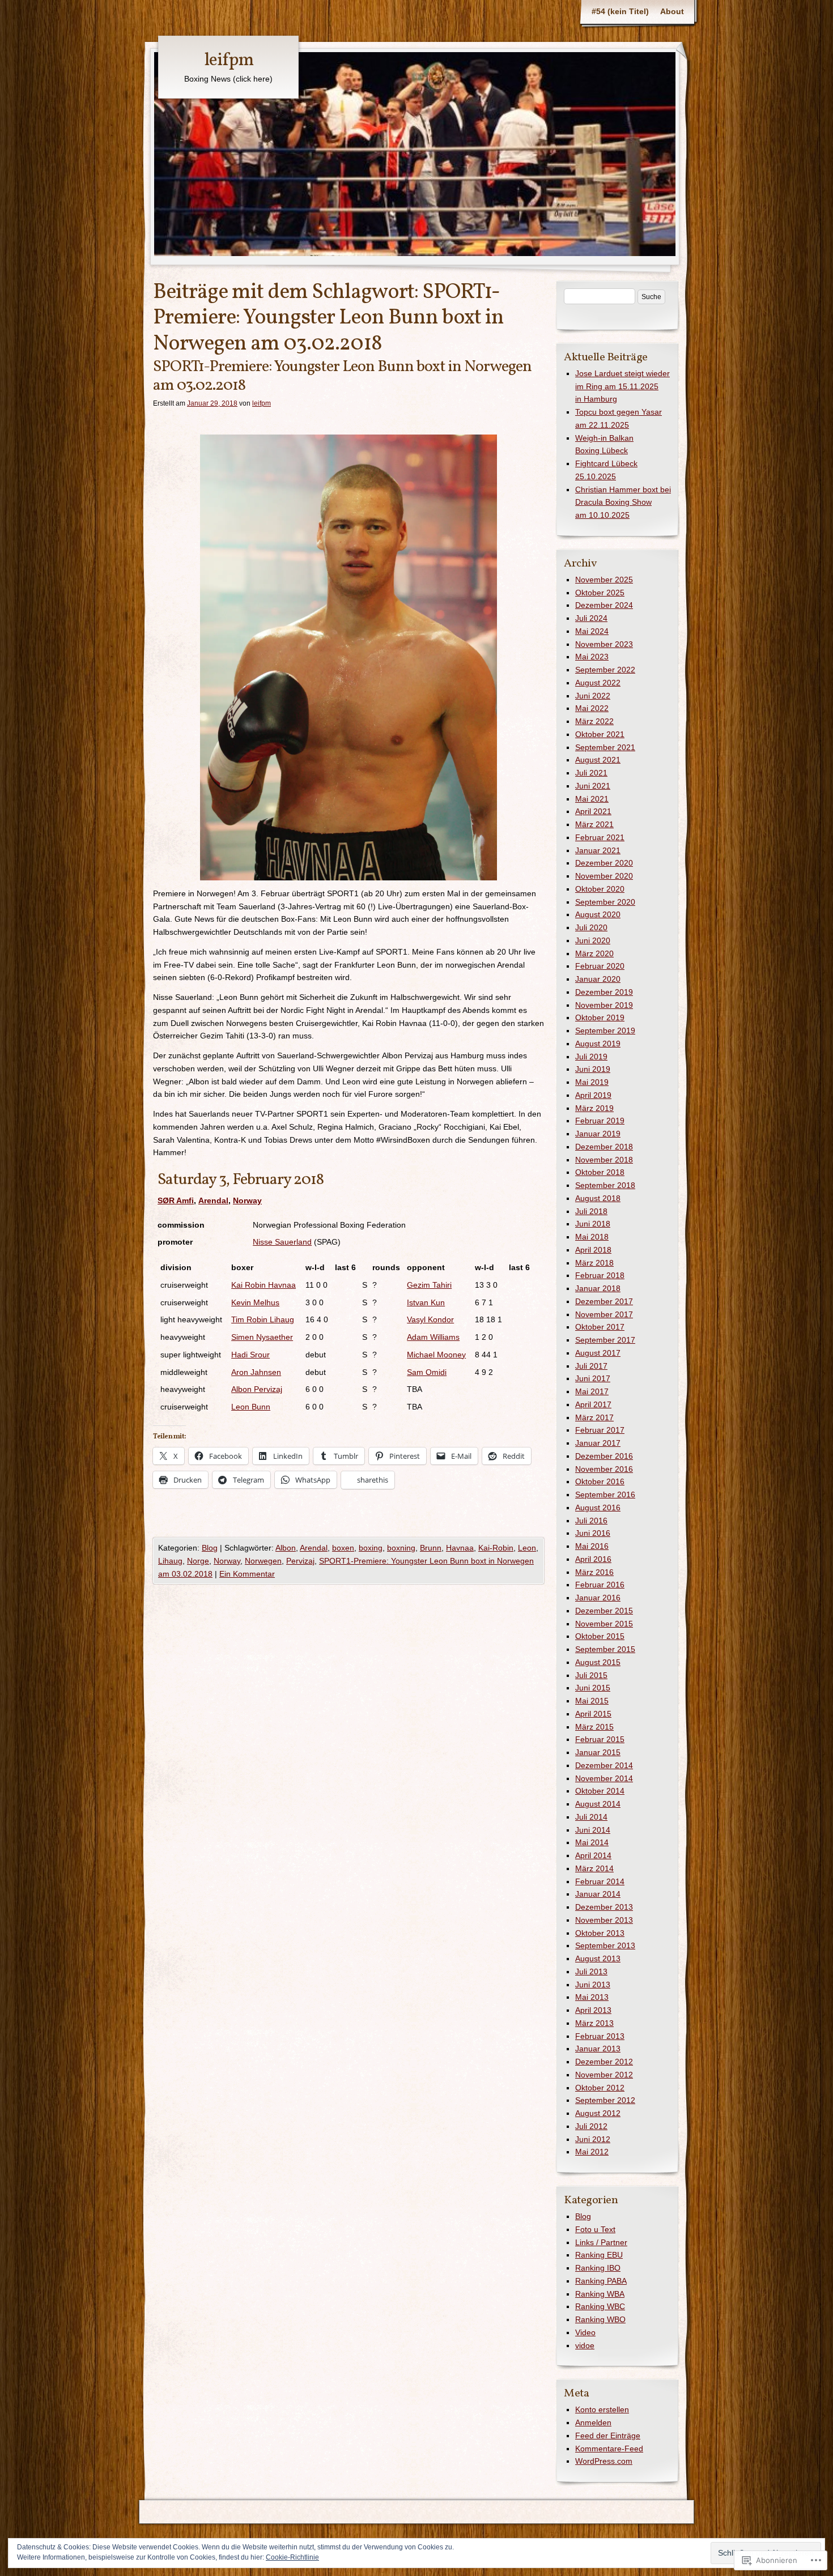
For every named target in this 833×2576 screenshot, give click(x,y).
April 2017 (593, 1404)
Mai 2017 (592, 1391)
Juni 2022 (593, 696)
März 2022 (594, 721)
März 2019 (594, 1108)
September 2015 (605, 1649)
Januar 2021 (598, 850)
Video (585, 2332)
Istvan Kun (426, 1302)
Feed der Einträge (608, 2436)
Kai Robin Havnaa (263, 1285)
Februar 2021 (600, 837)
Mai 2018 (592, 1237)
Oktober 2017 (600, 1327)
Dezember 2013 (604, 1907)
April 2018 (593, 1250)
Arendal (213, 1200)
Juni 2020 (593, 940)
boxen (343, 1548)
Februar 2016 (600, 1585)
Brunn (431, 1548)
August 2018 (598, 1198)
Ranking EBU (599, 2255)
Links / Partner (601, 2242)
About (672, 11)
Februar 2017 (600, 1430)
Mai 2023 (592, 657)
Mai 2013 (592, 1997)
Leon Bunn (251, 1407)
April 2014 (593, 1855)
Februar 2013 (600, 2036)
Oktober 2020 (600, 889)
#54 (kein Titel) (620, 11)
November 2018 (604, 1160)
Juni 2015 (593, 1688)
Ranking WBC (600, 2306)
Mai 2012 (592, 2152)
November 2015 (604, 1624)
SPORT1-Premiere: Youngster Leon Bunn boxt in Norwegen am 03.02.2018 (342, 376)
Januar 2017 (598, 1443)
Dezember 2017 (604, 1301)
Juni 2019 (593, 1069)
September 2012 (605, 2100)
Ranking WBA (600, 2294)
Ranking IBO (598, 2268)
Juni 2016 (593, 1533)
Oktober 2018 (600, 1172)
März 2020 (594, 953)
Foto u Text (595, 2229)
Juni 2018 (593, 1224)
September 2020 (605, 902)
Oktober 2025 (600, 593)
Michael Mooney (436, 1355)
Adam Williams (433, 1337)
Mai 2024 (592, 631)
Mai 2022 (592, 708)
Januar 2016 (598, 1598)
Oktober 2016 (600, 1481)
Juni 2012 (593, 2139)
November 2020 (604, 876)
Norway (247, 1200)
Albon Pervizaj (257, 1389)
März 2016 (594, 1572)
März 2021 (594, 824)
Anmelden (593, 2422)
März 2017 (594, 1417)
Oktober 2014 (600, 1791)
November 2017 (604, 1314)
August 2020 (598, 914)
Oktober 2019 (600, 1017)
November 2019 (604, 1005)
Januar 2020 (598, 979)
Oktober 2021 (600, 734)
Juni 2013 (593, 1985)
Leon (527, 1548)
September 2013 (605, 1945)
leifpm (229, 61)
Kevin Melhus (255, 1302)
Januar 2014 (598, 1894)
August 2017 (598, 1353)
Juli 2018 (591, 1211)
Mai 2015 (592, 1701)
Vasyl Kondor (430, 1319)
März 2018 (594, 1263)
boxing (371, 1548)
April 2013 (593, 2010)
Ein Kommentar (247, 1574)
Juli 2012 (591, 2126)
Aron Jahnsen (256, 1372)
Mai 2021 (592, 799)
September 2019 (605, 1031)
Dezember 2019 (604, 992)
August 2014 (598, 1804)
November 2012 (604, 2075)
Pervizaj (300, 1561)
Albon (286, 1548)
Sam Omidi (427, 1372)
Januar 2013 (598, 2049)
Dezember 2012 (604, 2062)
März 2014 (594, 1868)
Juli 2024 (591, 618)
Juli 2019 (591, 1057)
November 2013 (604, 1920)
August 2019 (598, 1044)
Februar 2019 (600, 1121)
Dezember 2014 (604, 1765)
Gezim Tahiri (429, 1285)
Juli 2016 (591, 1521)
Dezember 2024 (604, 605)
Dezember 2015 (604, 1611)
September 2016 (605, 1494)
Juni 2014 (593, 1830)
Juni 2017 (593, 1378)
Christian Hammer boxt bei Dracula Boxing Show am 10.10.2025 (623, 503)
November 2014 (604, 1778)
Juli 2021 (591, 773)
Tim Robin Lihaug (263, 1319)
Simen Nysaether (262, 1337)
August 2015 (598, 1662)
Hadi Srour (250, 1355)
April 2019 (593, 1095)
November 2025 (604, 580)
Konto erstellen (602, 2409)
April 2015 (593, 1714)
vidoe (585, 2345)
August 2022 (598, 683)
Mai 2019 (592, 1082)
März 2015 (594, 1727)
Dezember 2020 (604, 863)
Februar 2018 (600, 1275)
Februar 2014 (600, 1881)
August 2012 (598, 2113)
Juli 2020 (591, 927)
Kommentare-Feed (609, 2449)
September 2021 (605, 747)
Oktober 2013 (600, 1933)
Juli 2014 (591, 1817)
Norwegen (263, 1561)
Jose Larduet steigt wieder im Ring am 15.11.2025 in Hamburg (622, 386)
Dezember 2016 (604, 1456)
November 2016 (604, 1469)
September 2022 (605, 670)
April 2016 (593, 1559)
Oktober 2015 (600, 1636)
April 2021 (593, 811)
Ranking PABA (601, 2281)
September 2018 (605, 1185)
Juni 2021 (593, 786)
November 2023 (604, 644)
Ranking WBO (600, 2319)
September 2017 (605, 1340)
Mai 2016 (592, 1546)
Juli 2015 (591, 1675)
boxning (401, 1548)
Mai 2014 (592, 1842)
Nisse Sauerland (282, 1242)
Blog (210, 1548)
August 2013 (598, 1958)
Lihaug (170, 1561)
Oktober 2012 (600, 2088)
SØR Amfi (176, 1200)
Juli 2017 (591, 1366)
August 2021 (598, 760)
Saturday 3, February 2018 (241, 1180)
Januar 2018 (598, 1288)
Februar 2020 (600, 966)
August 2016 (598, 1508)
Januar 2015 (598, 1752)
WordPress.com (604, 2461)
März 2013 (594, 2023)
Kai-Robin (496, 1548)
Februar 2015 (600, 1739)
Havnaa (460, 1548)
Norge (198, 1561)
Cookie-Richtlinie (292, 2557)
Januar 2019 (598, 1134)
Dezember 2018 (604, 1147)
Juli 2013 (591, 1972)
